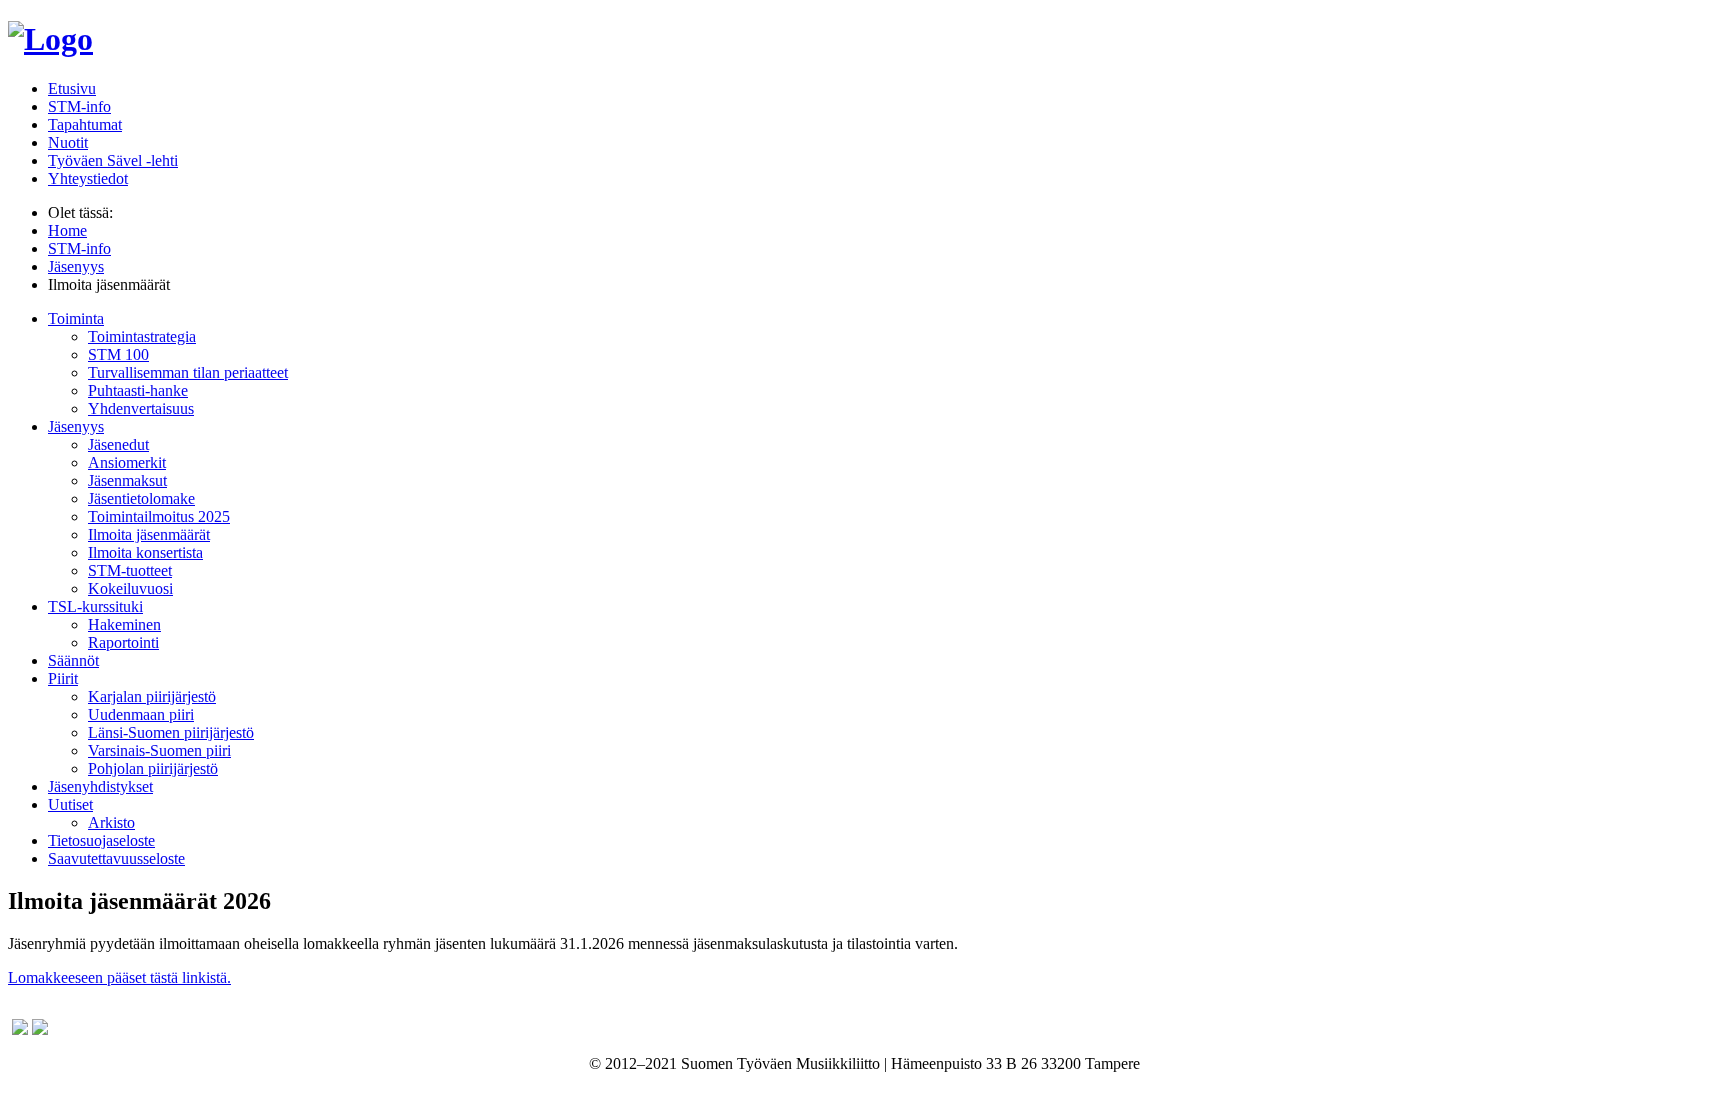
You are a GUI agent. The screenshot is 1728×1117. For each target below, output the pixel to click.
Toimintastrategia (142, 336)
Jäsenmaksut (127, 480)
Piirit (63, 678)
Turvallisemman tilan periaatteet (188, 372)
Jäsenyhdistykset (100, 786)
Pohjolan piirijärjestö (153, 768)
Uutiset (70, 804)
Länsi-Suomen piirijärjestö (171, 732)
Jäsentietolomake (141, 498)
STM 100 (118, 354)
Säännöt (73, 660)
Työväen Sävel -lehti (113, 160)
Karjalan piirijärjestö (152, 696)
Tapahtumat (85, 124)
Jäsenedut (118, 444)
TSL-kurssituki (95, 606)
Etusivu (72, 88)
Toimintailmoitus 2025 (159, 516)
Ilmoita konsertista (145, 552)
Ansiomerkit (127, 462)
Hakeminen (124, 624)
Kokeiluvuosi (130, 588)
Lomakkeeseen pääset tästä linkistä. (119, 977)
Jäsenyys (76, 426)
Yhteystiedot (88, 178)
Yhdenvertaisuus (141, 408)
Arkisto (111, 822)
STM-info (79, 106)
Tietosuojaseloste (101, 840)
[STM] (50, 39)
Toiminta (76, 318)
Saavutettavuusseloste (116, 858)
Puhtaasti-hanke (138, 390)
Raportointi (123, 642)
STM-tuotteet (130, 570)
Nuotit (68, 142)
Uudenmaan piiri (141, 714)
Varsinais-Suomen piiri (159, 750)
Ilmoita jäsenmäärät (149, 534)
